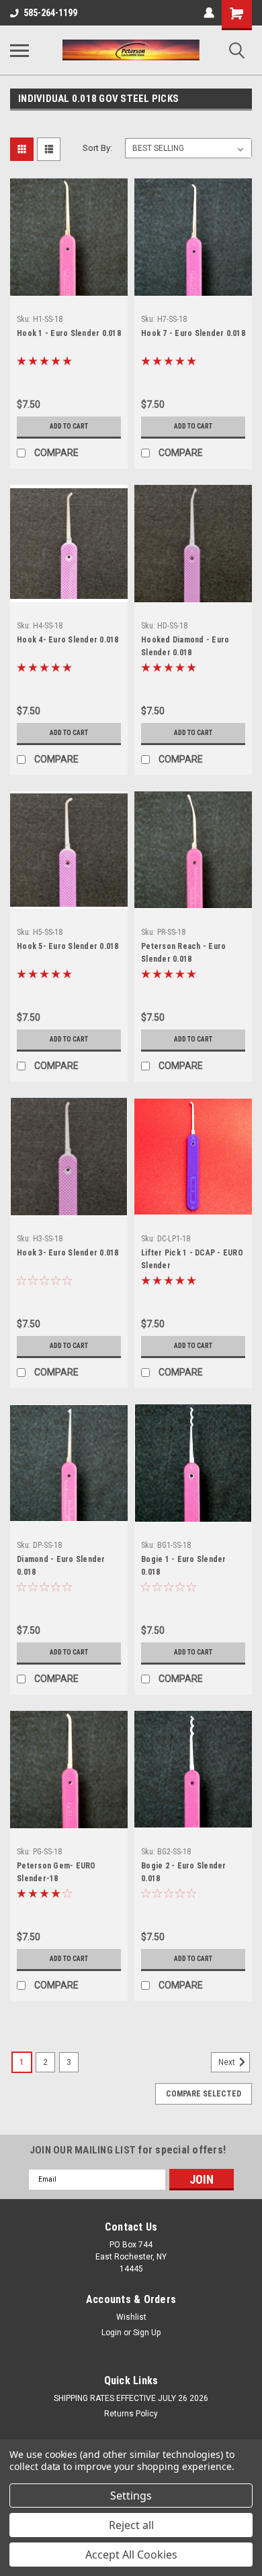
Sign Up (147, 2333)
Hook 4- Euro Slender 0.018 (68, 640)
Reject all (131, 2525)
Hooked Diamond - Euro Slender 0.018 (185, 646)
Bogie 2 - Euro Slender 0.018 (184, 1872)
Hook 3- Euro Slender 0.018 (68, 1253)
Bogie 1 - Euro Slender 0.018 (184, 1566)
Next (228, 2062)
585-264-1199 (50, 13)
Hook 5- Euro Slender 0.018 (68, 946)
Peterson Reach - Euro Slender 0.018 (183, 953)
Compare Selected (204, 2094)
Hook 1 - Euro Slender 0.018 (69, 333)
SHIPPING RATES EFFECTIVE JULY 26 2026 (131, 2398)
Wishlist (131, 2317)
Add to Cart (69, 426)
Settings (131, 2496)
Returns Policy (131, 2414)
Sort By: (97, 148)
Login (112, 2333)
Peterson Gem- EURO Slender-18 (56, 1872)
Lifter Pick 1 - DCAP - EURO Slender (192, 1259)
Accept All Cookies (131, 2555)
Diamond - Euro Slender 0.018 (61, 1566)
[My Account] (209, 13)
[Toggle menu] (19, 50)
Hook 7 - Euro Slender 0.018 (193, 333)
